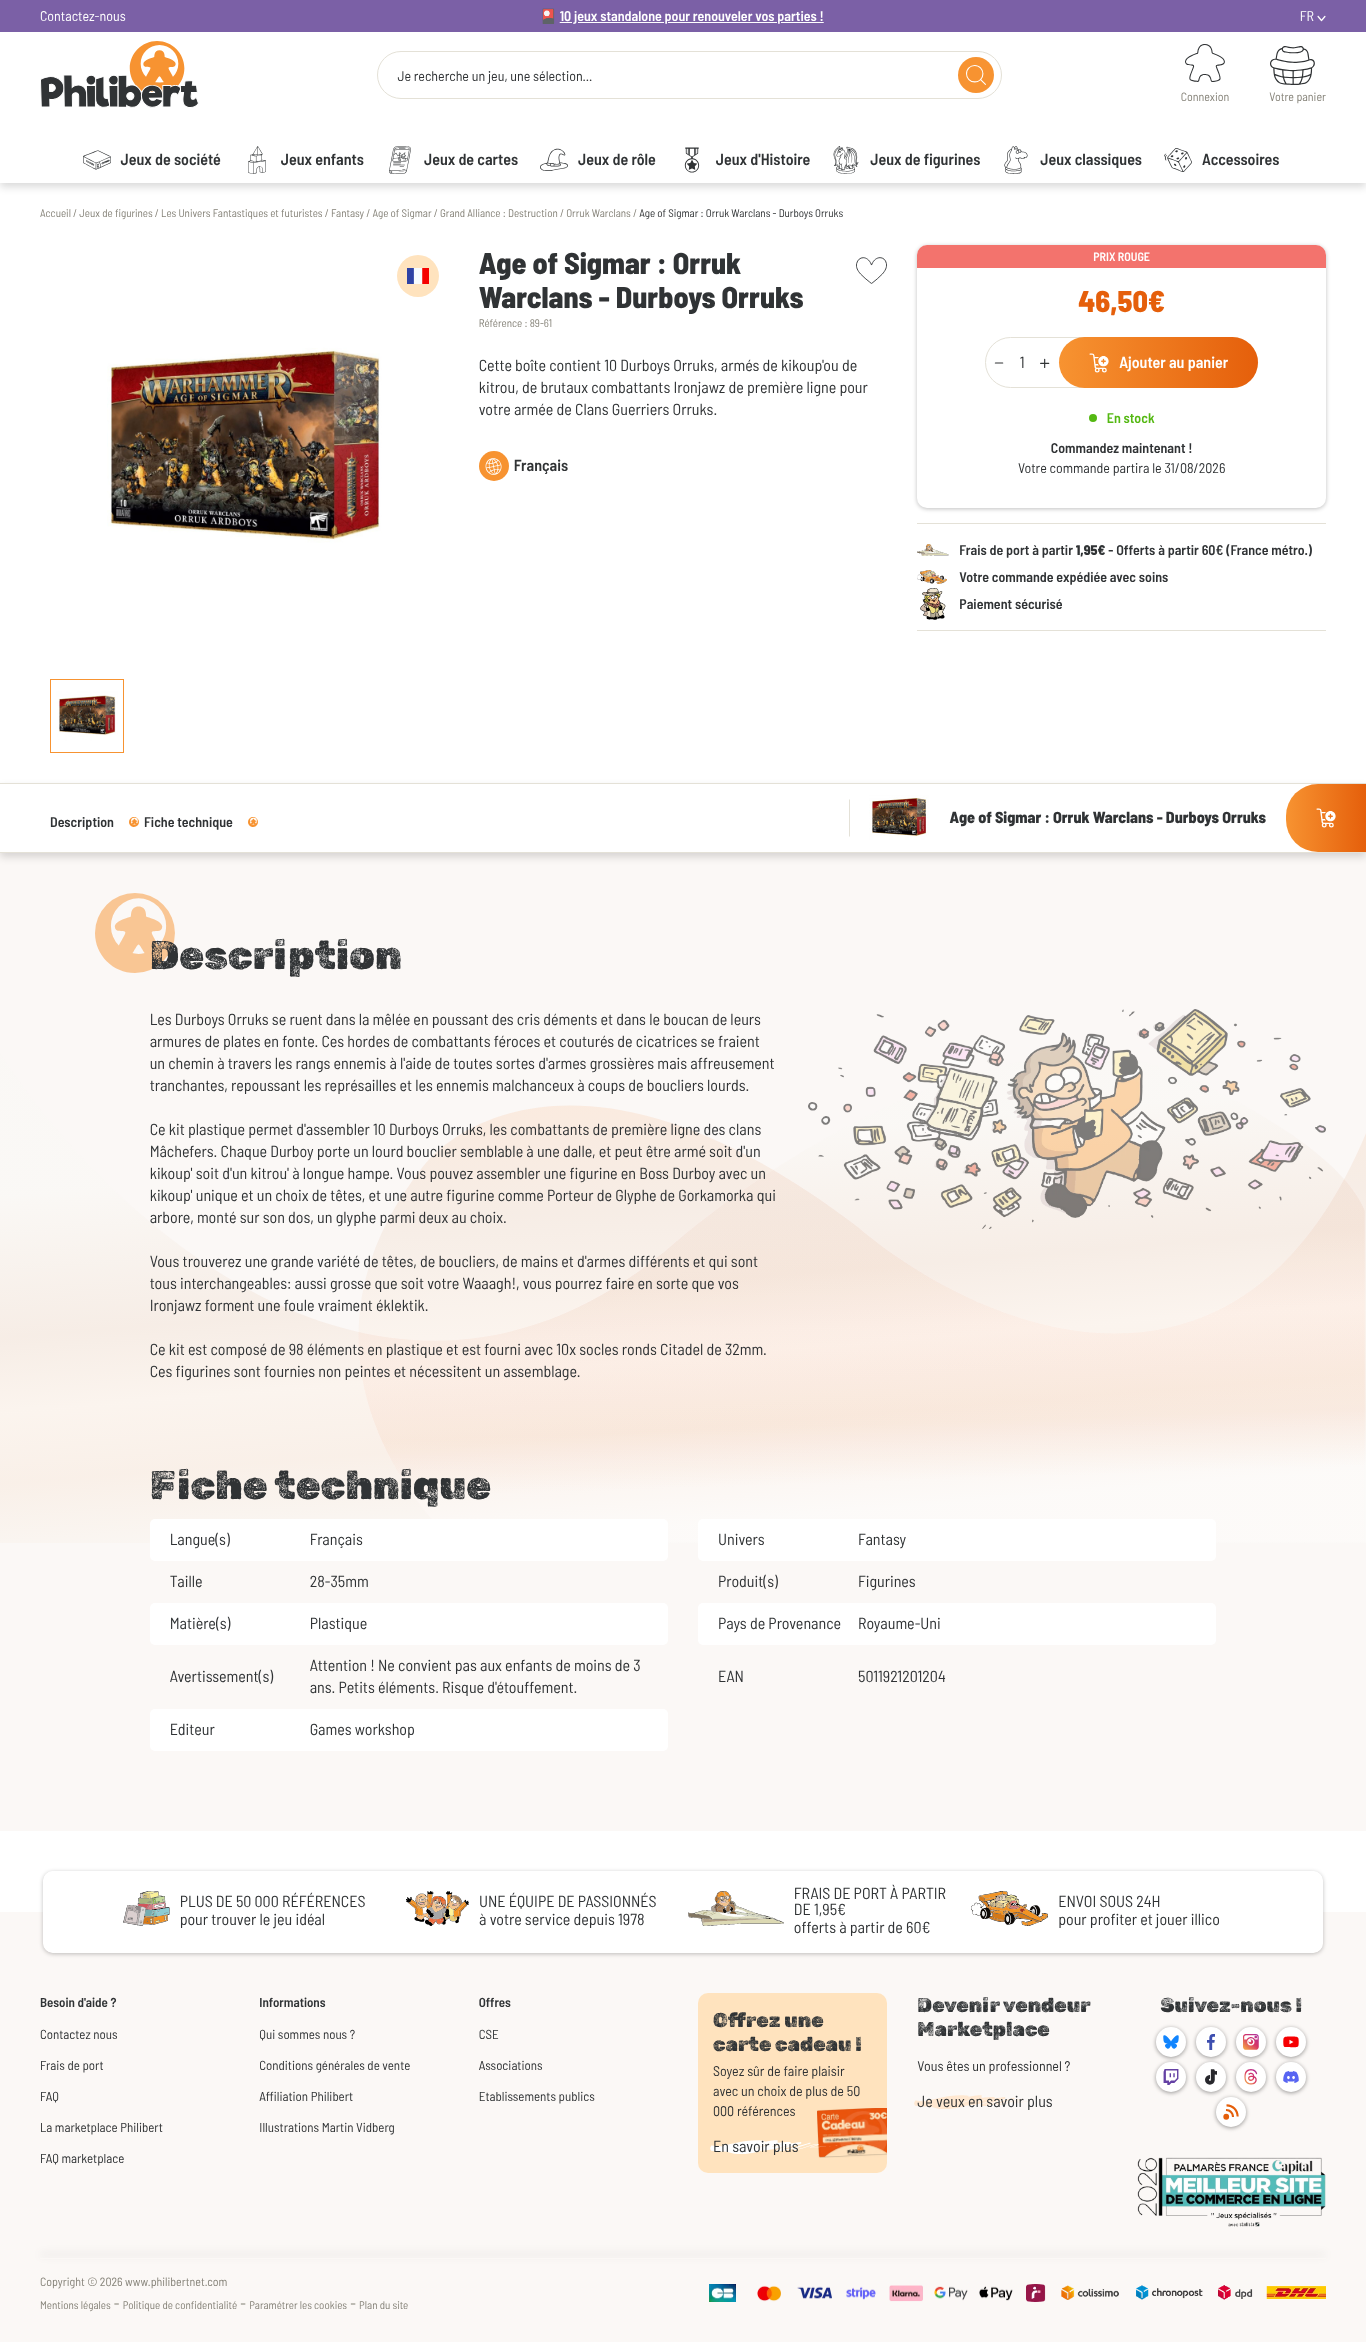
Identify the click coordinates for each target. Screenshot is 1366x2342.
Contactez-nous (83, 15)
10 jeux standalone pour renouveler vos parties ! (692, 15)
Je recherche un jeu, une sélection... (494, 76)
